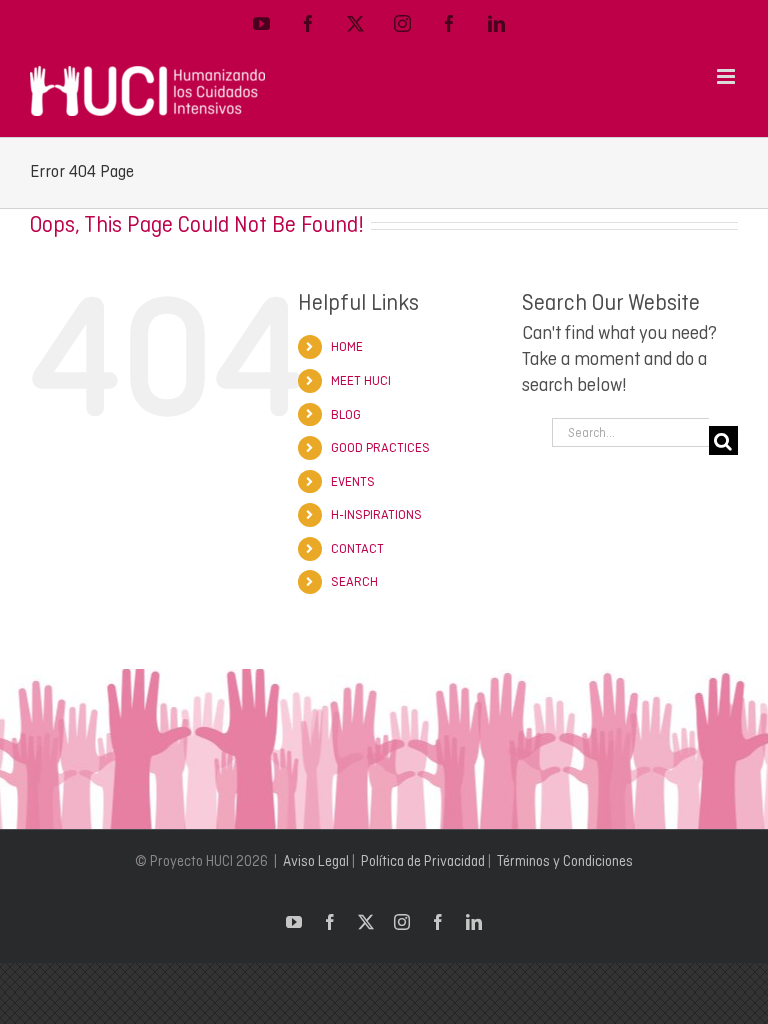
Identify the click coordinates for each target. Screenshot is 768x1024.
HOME (347, 346)
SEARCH (354, 581)
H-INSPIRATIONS (376, 514)
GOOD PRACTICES (380, 447)
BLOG (346, 414)
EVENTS (353, 481)
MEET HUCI (361, 380)
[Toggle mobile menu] (727, 76)
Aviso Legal (316, 861)
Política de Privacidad (423, 861)
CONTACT (357, 548)
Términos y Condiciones (565, 861)
